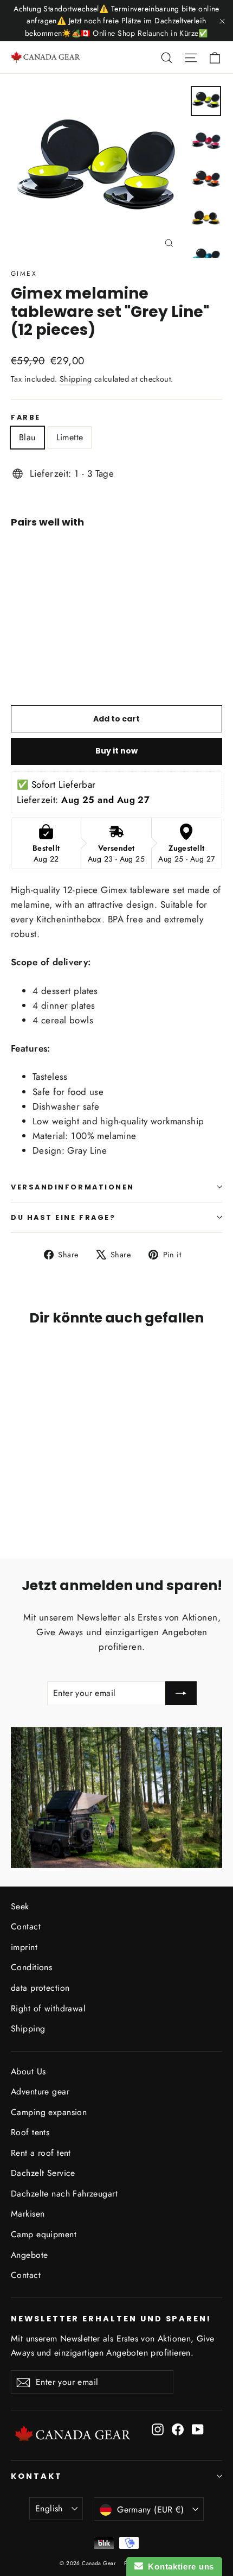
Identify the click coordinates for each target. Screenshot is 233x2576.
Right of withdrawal (48, 2008)
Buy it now (116, 751)
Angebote (29, 2255)
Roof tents (30, 2132)
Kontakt (37, 2476)
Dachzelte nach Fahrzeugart (64, 2194)
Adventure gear (40, 2091)
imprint (24, 1947)
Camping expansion (49, 2112)
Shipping (76, 379)
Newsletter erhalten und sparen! (111, 2319)
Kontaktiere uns (179, 2566)
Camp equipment (44, 2234)
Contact (26, 1926)
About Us (28, 2071)
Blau (27, 437)
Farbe (26, 417)
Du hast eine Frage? (63, 1217)
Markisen (28, 2214)
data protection (40, 1988)
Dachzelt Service (43, 2173)
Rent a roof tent (41, 2153)
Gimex (24, 274)
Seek (20, 1906)
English (49, 2508)
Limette (70, 437)
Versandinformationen (73, 1187)
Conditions (31, 1967)
